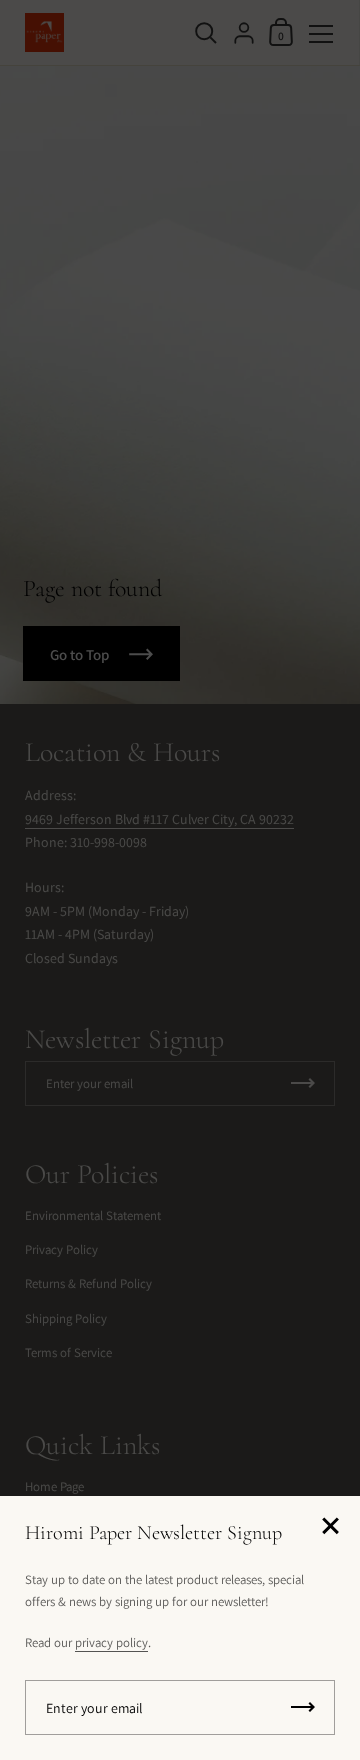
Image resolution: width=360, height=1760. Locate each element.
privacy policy (111, 1642)
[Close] (330, 1527)
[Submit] (303, 1707)
